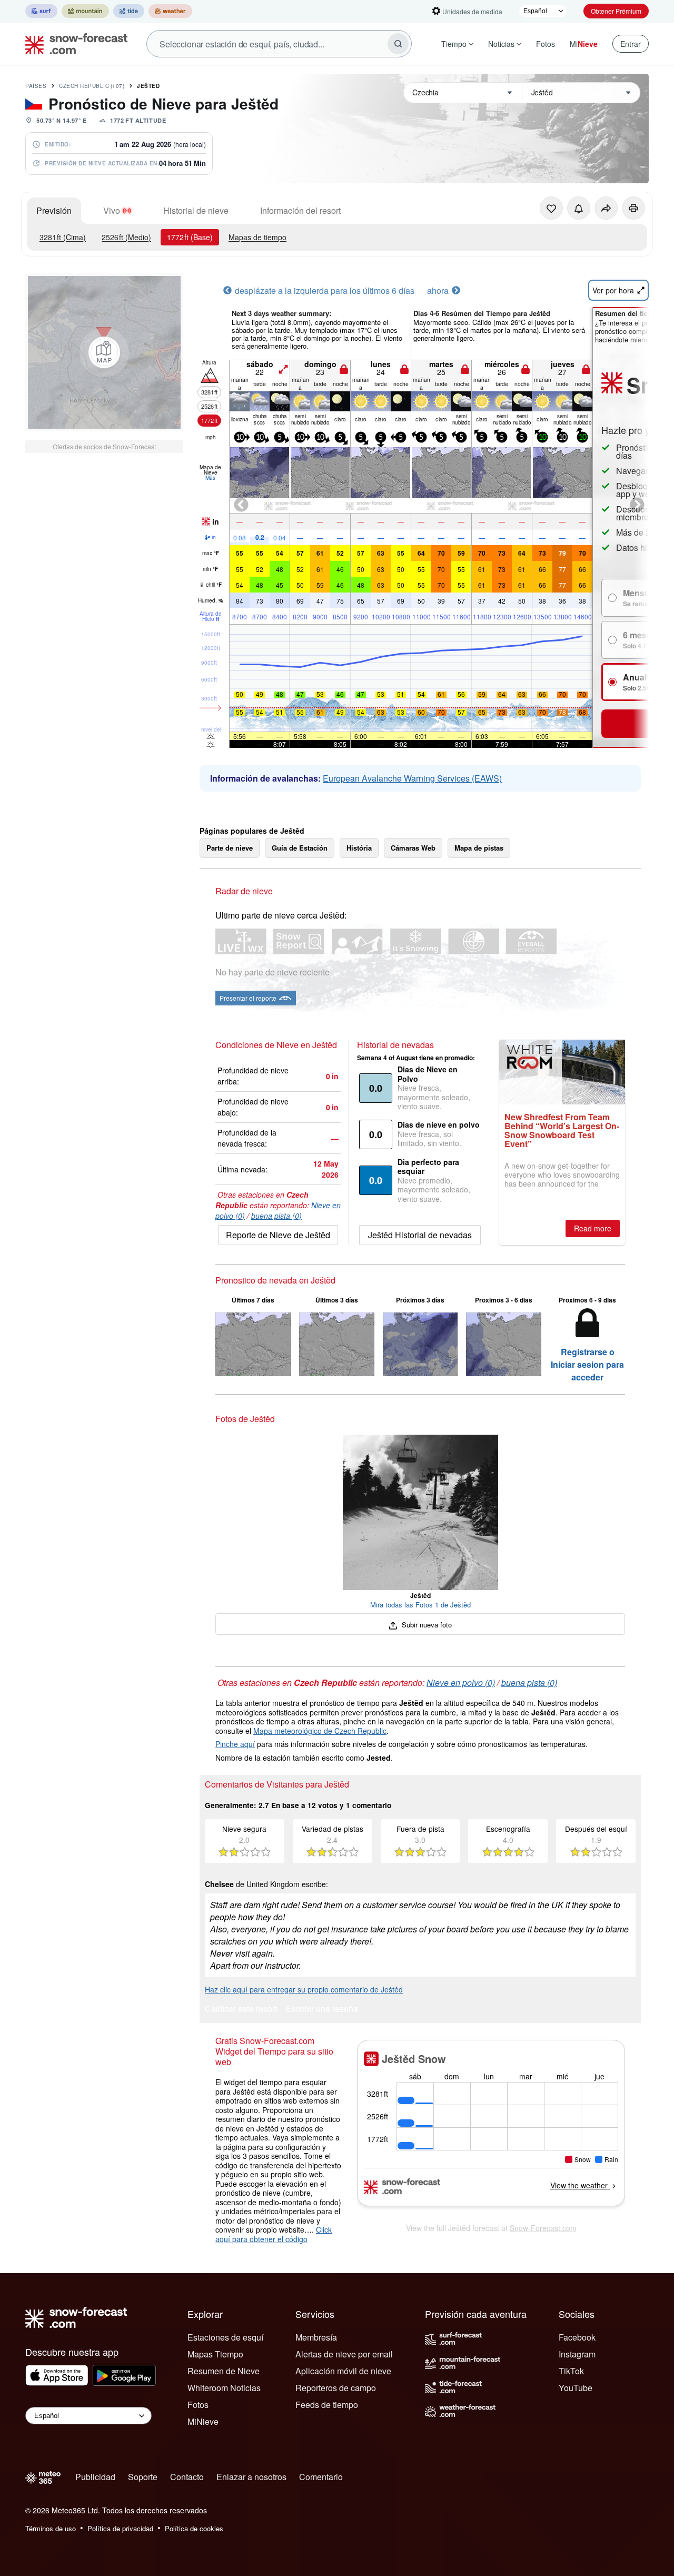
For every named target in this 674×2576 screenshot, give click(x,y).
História (359, 848)
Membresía (316, 2337)
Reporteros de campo (336, 2388)
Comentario (321, 2477)
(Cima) (63, 237)
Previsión (54, 210)
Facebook (577, 2337)
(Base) (190, 237)
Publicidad (95, 2477)
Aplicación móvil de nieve (343, 2371)
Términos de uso (51, 2528)
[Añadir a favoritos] (551, 208)
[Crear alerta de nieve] (579, 208)
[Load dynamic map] (104, 352)
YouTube (576, 2388)
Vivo (112, 210)
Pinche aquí (235, 1744)
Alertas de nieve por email (344, 2354)
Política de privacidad (120, 2528)
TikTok (571, 2371)
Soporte (143, 2477)
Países (36, 86)
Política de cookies (194, 2528)
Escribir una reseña (322, 2010)
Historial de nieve (196, 210)
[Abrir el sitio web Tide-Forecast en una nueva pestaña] (129, 11)
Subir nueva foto (426, 1625)
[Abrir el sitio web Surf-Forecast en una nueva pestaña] (41, 11)
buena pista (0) (276, 1216)
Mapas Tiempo (215, 2354)
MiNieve (203, 2421)
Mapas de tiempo (257, 237)
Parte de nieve (230, 848)
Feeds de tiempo (327, 2405)
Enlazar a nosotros (251, 2477)
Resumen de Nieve (224, 2371)
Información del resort (300, 210)
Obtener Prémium (616, 11)
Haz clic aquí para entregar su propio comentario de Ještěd (304, 1989)
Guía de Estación (300, 848)
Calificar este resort (241, 2010)
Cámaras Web (413, 848)
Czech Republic (92, 86)
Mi (584, 44)
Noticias (501, 44)
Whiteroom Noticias (224, 2388)
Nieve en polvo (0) (461, 1682)
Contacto (187, 2477)
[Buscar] (398, 44)
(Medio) (126, 237)
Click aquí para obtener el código (274, 2234)
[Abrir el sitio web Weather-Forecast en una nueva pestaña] (170, 11)
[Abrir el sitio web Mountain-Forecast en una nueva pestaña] (85, 11)
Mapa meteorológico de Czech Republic (320, 1731)
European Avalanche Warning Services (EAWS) (412, 778)
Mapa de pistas (479, 848)
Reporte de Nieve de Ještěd (278, 1235)
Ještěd (148, 86)
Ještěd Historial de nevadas (420, 1235)
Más (210, 478)
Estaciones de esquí (225, 2337)
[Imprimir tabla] (633, 208)
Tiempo (454, 44)
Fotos (546, 44)
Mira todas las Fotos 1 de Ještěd (420, 1605)
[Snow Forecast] (73, 44)
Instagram (577, 2354)
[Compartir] (606, 208)
